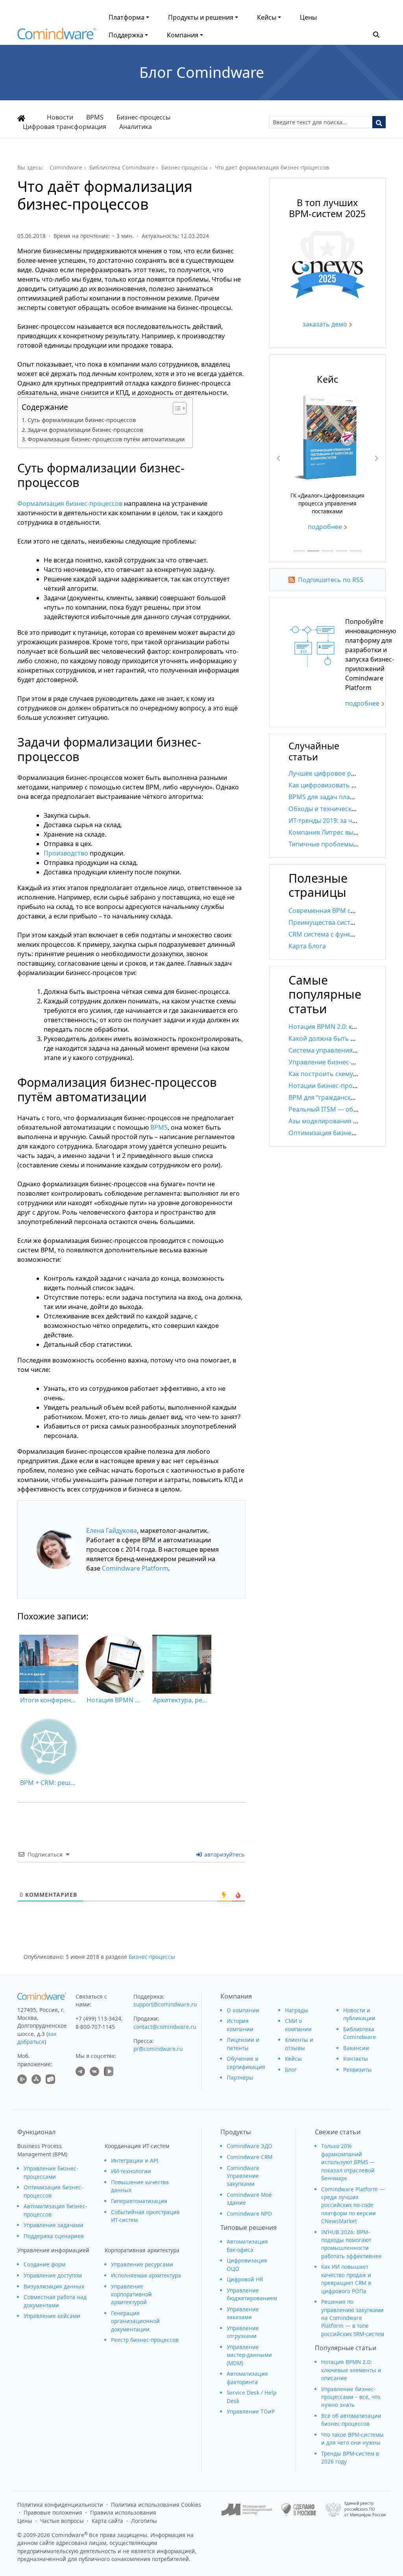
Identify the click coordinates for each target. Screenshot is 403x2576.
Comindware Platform (135, 1568)
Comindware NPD (249, 2214)
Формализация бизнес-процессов (70, 503)
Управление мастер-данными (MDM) (249, 2355)
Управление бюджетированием (252, 2294)
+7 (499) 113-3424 (98, 2018)
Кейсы (267, 17)
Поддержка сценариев (54, 2236)
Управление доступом (53, 2275)
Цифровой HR (245, 2279)
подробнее (325, 527)
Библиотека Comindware (360, 2033)
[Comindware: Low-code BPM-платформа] (57, 36)
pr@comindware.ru (158, 2049)
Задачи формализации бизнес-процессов (85, 430)
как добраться (37, 2038)
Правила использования (123, 2512)
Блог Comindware (202, 72)
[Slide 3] (327, 551)
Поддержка (126, 35)
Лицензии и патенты (243, 2044)
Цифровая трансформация (65, 127)
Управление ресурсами (142, 2264)
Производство (66, 853)
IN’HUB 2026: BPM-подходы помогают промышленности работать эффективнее (351, 2244)
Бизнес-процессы (152, 1957)
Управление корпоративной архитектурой (131, 2294)
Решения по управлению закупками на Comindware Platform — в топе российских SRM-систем (353, 2318)
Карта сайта (107, 2521)
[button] (376, 34)
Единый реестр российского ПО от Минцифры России (365, 2509)
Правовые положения (53, 2512)
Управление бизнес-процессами (51, 2172)
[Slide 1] (299, 551)
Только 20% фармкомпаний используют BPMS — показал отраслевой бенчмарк (348, 2162)
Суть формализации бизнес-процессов (82, 420)
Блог (291, 2070)
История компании (240, 2025)
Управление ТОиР (251, 2411)
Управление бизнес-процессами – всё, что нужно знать (351, 2397)
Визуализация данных (54, 2286)
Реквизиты (358, 2070)
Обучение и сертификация (246, 2062)
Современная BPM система (331, 911)
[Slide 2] (313, 551)
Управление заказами (243, 2313)
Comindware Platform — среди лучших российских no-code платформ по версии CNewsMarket (353, 2205)
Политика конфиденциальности (60, 2505)
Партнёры (240, 2077)
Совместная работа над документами (55, 2301)
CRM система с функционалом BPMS (345, 934)
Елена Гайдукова (112, 1530)
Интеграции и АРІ (135, 2160)
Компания (183, 35)
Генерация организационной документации (135, 2321)
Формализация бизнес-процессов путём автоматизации (106, 439)
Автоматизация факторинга (247, 2378)
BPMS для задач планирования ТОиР (345, 797)
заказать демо (325, 324)
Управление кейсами (52, 2316)
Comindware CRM (250, 2157)
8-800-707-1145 (95, 2027)
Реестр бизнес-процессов (145, 2340)
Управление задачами (54, 2225)
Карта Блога (307, 946)
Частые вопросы (62, 2521)
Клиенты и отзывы (299, 2044)
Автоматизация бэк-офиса (247, 2245)
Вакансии (356, 2048)
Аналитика (136, 127)
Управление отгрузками (243, 2332)
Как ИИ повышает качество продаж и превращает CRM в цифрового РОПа (346, 2279)
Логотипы (144, 2521)
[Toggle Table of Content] (176, 408)
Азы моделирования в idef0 (331, 1121)
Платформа (127, 17)
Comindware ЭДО (250, 2146)
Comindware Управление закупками (243, 2176)
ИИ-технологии (131, 2171)
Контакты (356, 2059)
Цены (308, 17)
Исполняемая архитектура (146, 2275)
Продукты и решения (201, 17)
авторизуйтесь (224, 1854)
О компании (243, 2010)
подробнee (362, 703)
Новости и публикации (359, 2014)
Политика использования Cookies (156, 2505)
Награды (297, 2010)
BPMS (159, 1127)
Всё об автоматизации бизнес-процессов (351, 2420)
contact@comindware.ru (165, 2027)
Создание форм (44, 2264)
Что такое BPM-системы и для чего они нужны (352, 2439)
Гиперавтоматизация (139, 2201)
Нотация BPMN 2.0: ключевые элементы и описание (351, 2370)
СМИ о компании (298, 2025)
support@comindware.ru (165, 2004)
